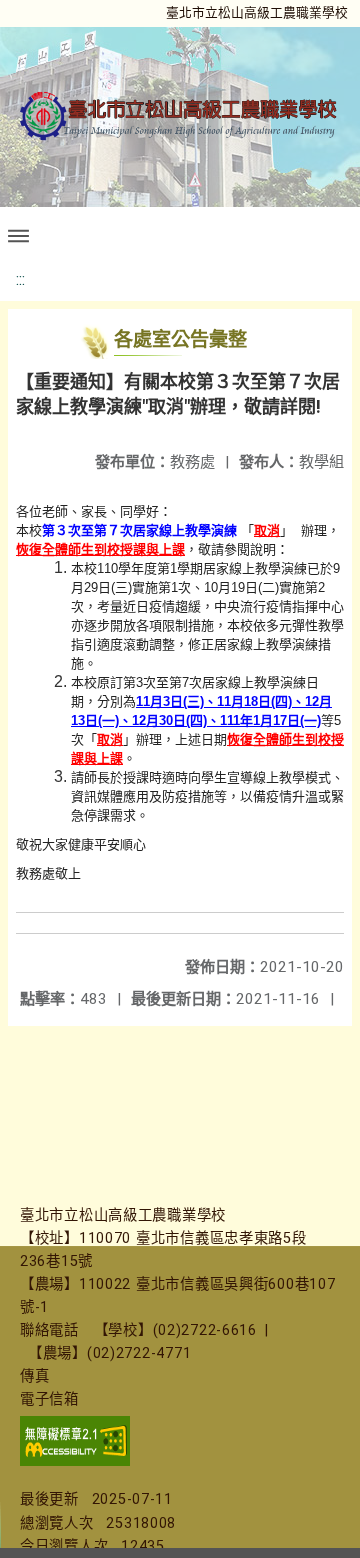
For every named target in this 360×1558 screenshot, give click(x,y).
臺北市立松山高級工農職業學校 (257, 12)
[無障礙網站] (75, 1461)
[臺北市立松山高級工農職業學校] (180, 116)
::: (20, 279)
